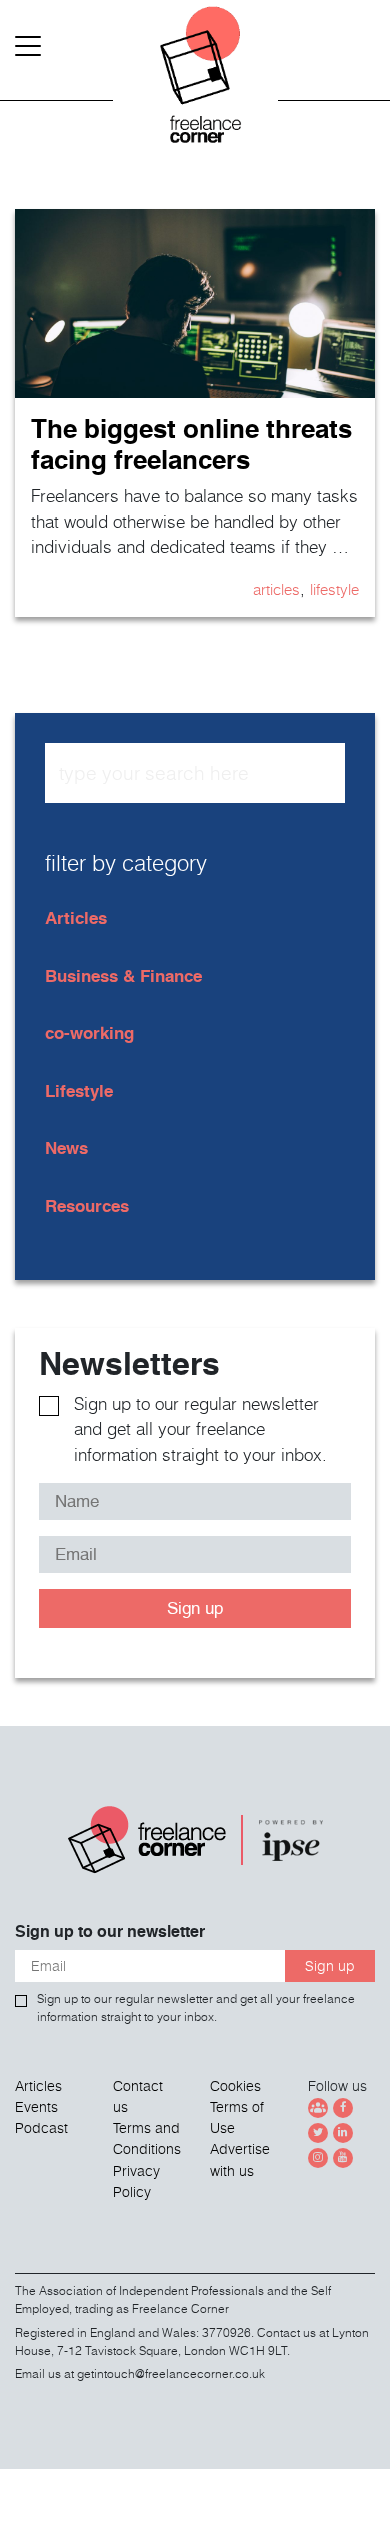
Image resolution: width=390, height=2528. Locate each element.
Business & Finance (123, 975)
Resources (87, 1205)
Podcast (41, 2128)
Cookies (235, 2086)
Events (36, 2107)
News (66, 1147)
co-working (89, 1032)
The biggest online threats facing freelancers (191, 444)
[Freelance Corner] (195, 80)
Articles (276, 589)
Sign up (195, 1608)
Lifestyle (334, 589)
